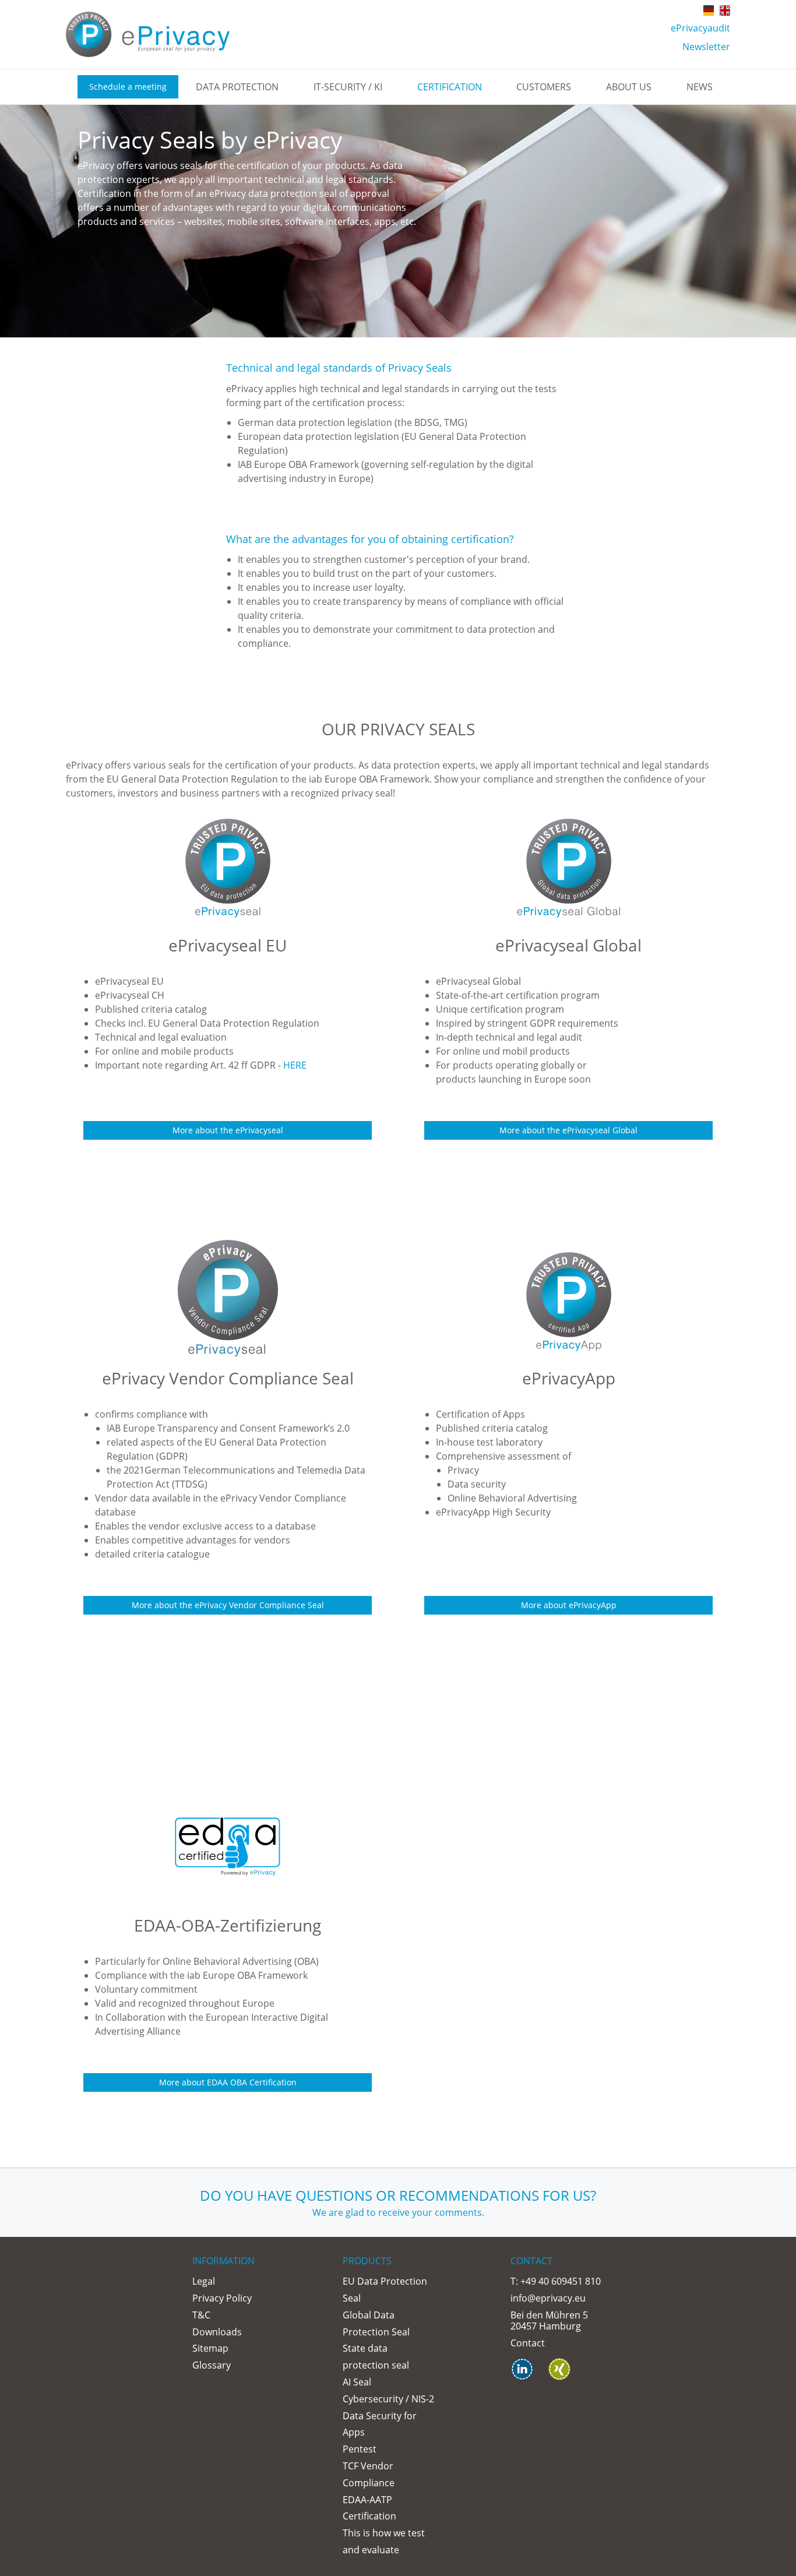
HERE (295, 1065)
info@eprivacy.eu (548, 2298)
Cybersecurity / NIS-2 (388, 2399)
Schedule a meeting (128, 87)
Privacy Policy (222, 2298)
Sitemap (210, 2348)
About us (629, 87)
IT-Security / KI (348, 87)
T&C (201, 2315)
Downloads (217, 2332)
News (700, 87)
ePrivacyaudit (700, 28)
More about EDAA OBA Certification (228, 2082)
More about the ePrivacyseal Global (568, 1130)
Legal (204, 2281)
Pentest (360, 2449)
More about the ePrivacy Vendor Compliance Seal (228, 1605)
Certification (450, 87)
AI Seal (357, 2382)
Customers (544, 87)
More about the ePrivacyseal (228, 1130)
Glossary (212, 2365)
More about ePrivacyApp (569, 1605)
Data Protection (237, 87)
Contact (528, 2343)
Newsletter (706, 47)
